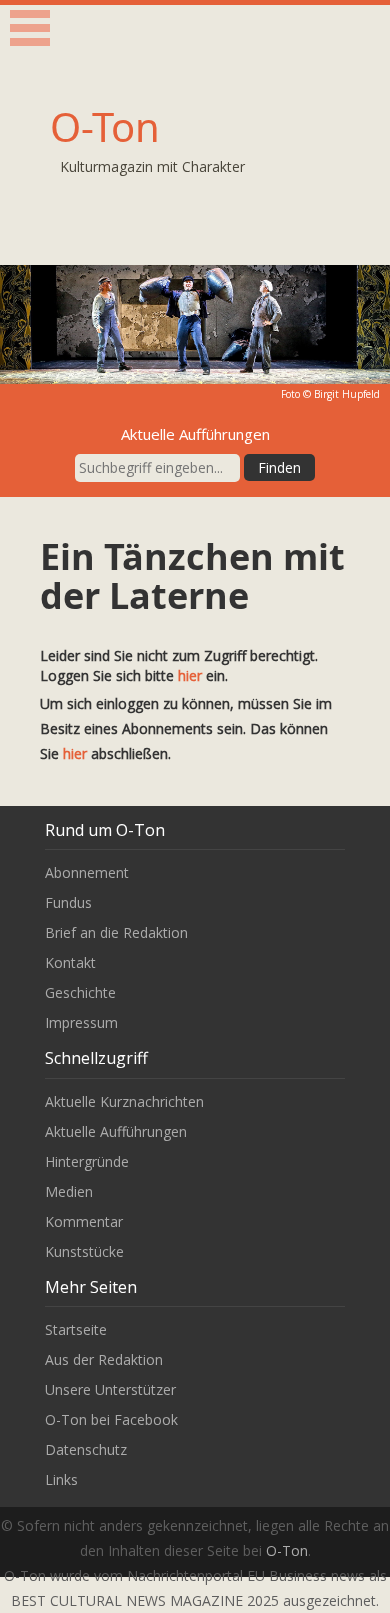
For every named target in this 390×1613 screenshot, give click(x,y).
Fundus (68, 902)
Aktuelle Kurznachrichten (124, 1101)
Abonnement (87, 872)
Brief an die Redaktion (116, 932)
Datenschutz (86, 1449)
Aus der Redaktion (104, 1359)
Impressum (81, 1022)
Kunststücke (84, 1251)
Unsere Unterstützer (110, 1389)
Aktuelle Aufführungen (116, 1131)
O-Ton (105, 126)
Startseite (76, 1329)
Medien (69, 1191)
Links (61, 1479)
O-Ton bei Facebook (111, 1419)
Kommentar (84, 1221)
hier (190, 675)
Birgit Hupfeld (347, 394)
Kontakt (70, 962)
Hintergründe (87, 1161)
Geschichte (80, 992)
